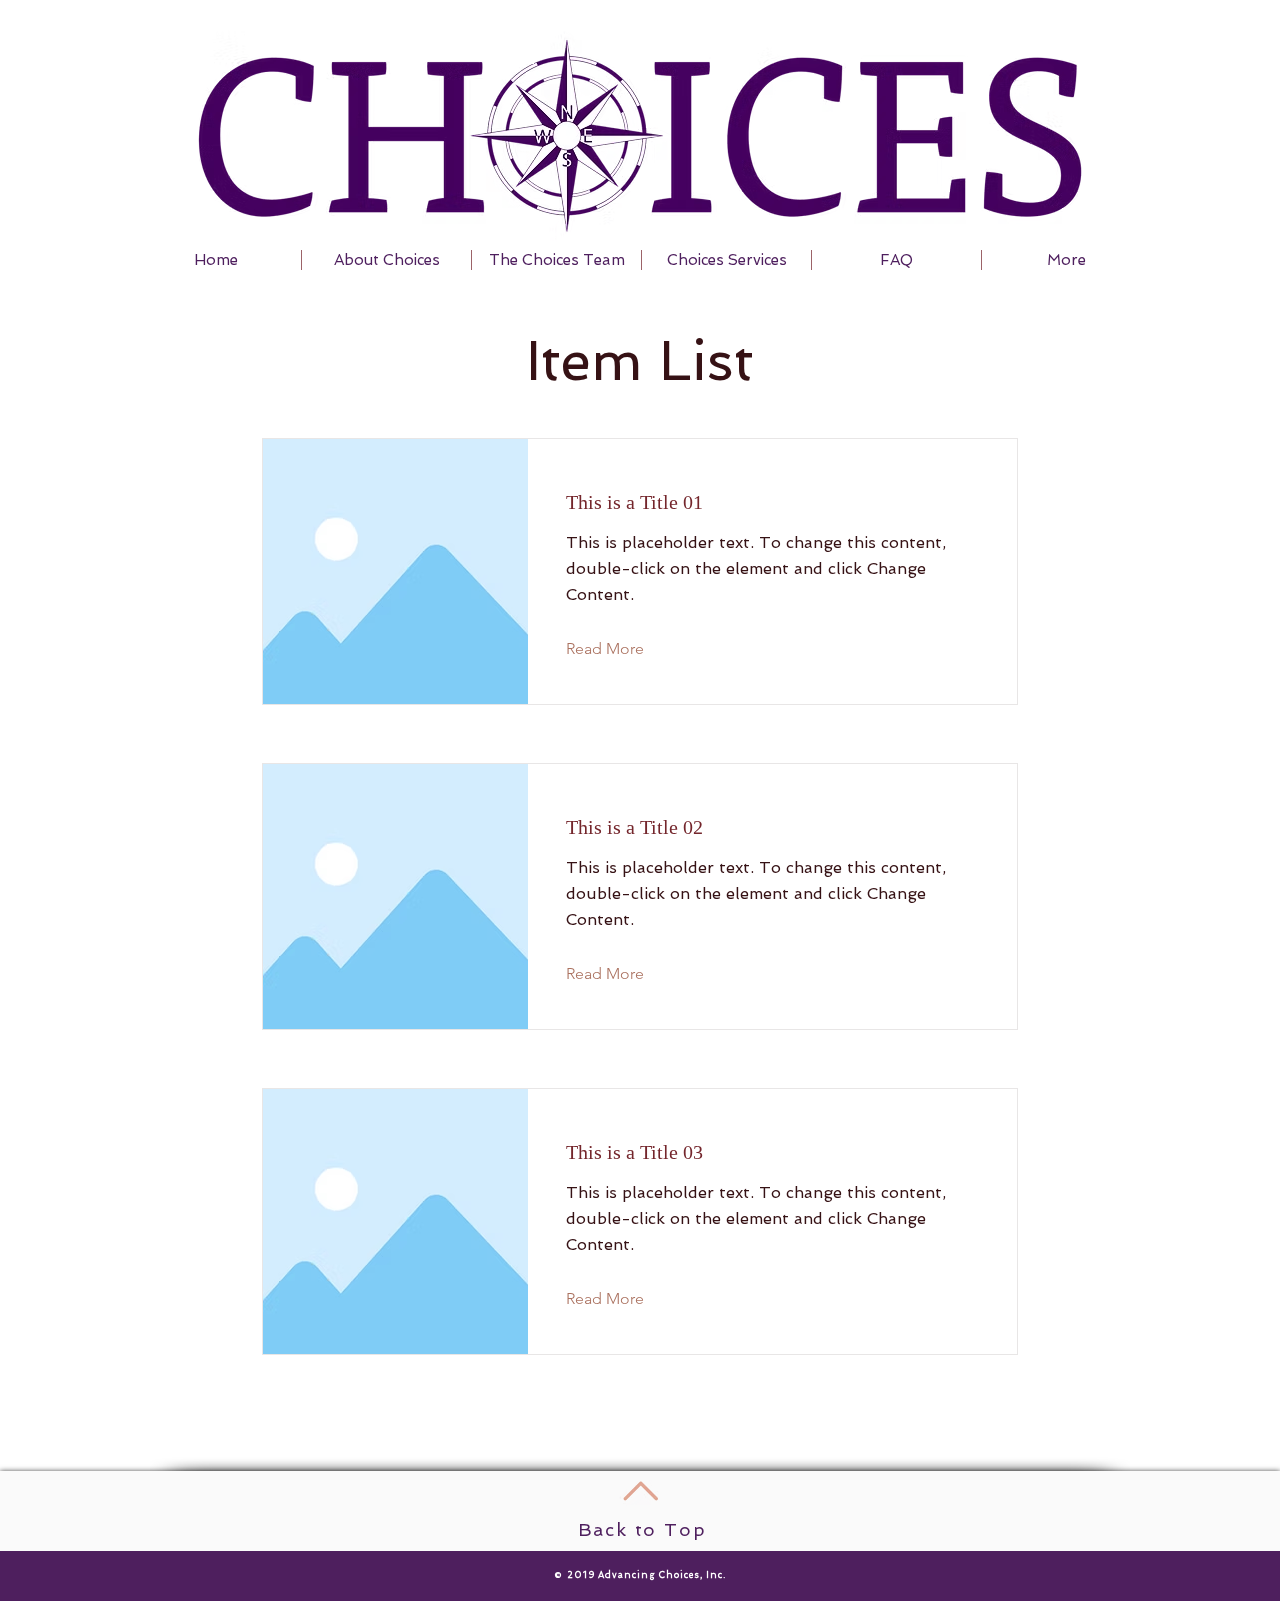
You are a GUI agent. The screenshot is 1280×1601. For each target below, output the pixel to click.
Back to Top (642, 1529)
